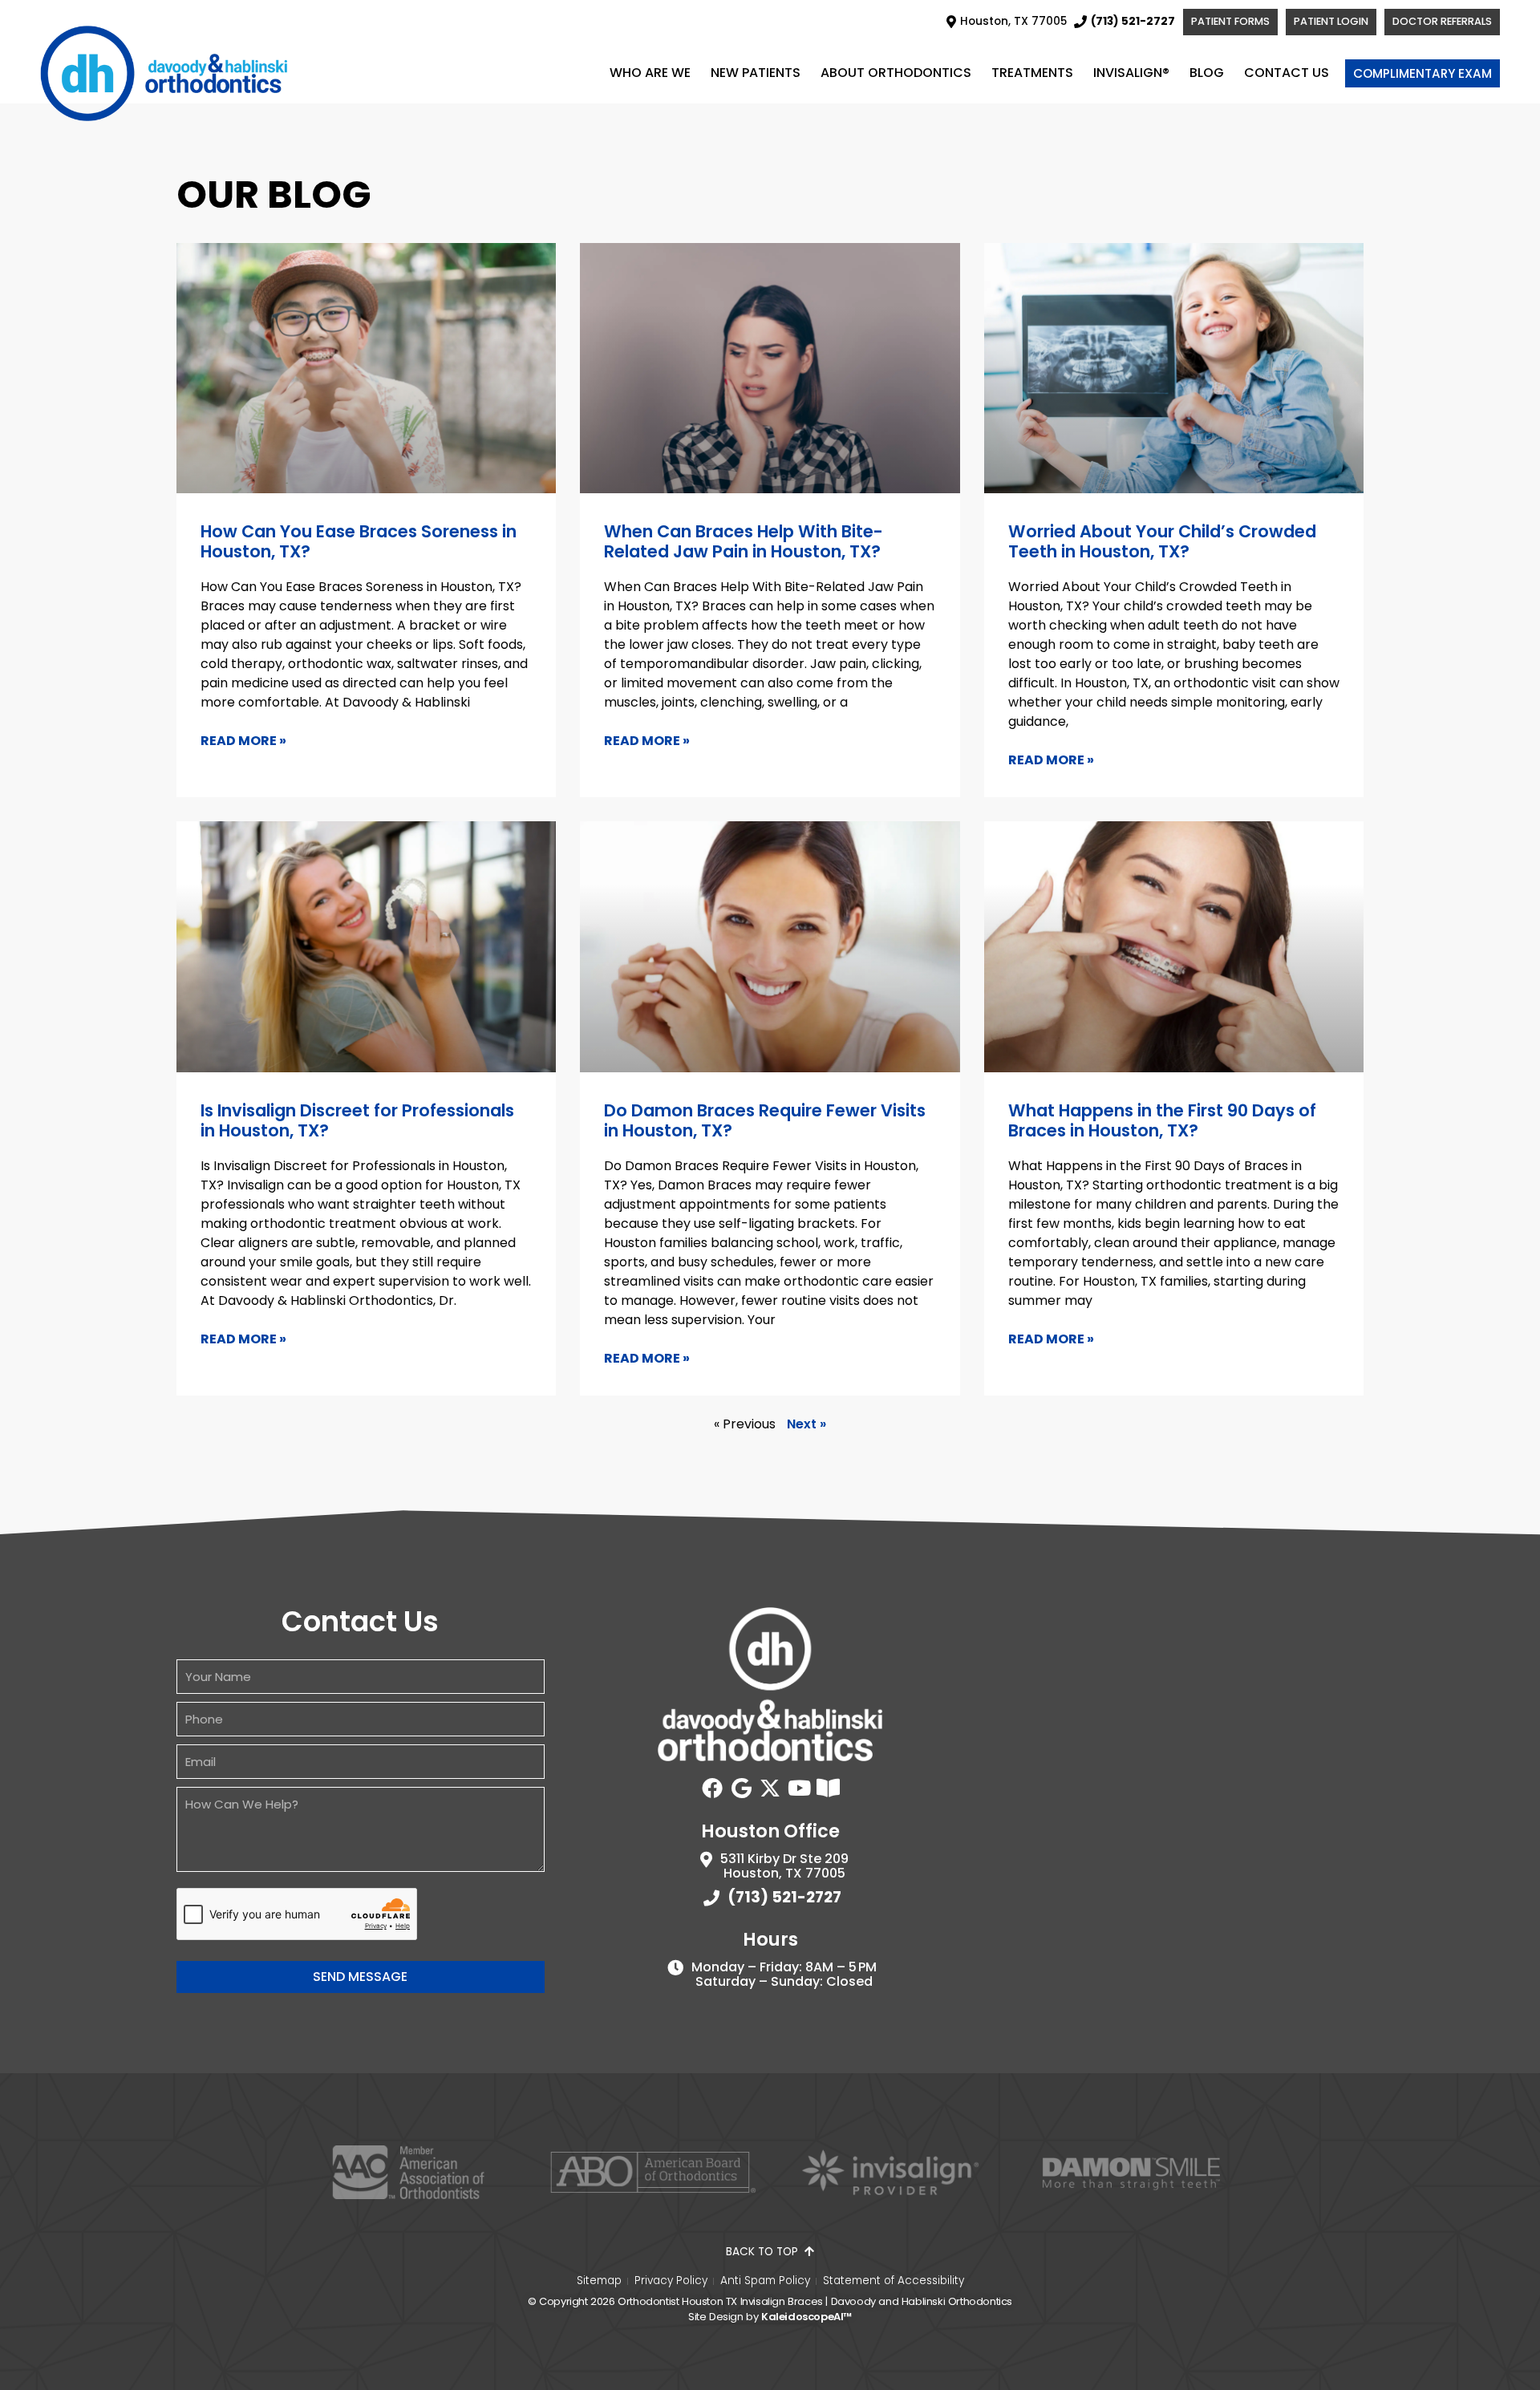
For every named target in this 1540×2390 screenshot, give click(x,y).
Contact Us (1287, 73)
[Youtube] (799, 1788)
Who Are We (650, 73)
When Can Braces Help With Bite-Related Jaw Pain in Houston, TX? (744, 541)
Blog (1207, 73)
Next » (806, 1424)
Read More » (243, 741)
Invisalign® (1131, 73)
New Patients (756, 73)
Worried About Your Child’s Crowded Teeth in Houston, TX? (1162, 541)
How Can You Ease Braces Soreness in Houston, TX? (359, 541)
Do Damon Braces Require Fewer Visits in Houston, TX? (765, 1120)
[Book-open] (828, 1788)
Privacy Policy (671, 2281)
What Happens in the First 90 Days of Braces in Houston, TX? (1162, 1120)
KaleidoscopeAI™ (806, 2317)
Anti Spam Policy (765, 2281)
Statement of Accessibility (894, 2281)
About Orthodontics (896, 73)
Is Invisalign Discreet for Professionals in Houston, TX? (357, 1120)
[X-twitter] (770, 1788)
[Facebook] (712, 1788)
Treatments (1032, 73)
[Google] (741, 1788)
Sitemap (599, 2281)
